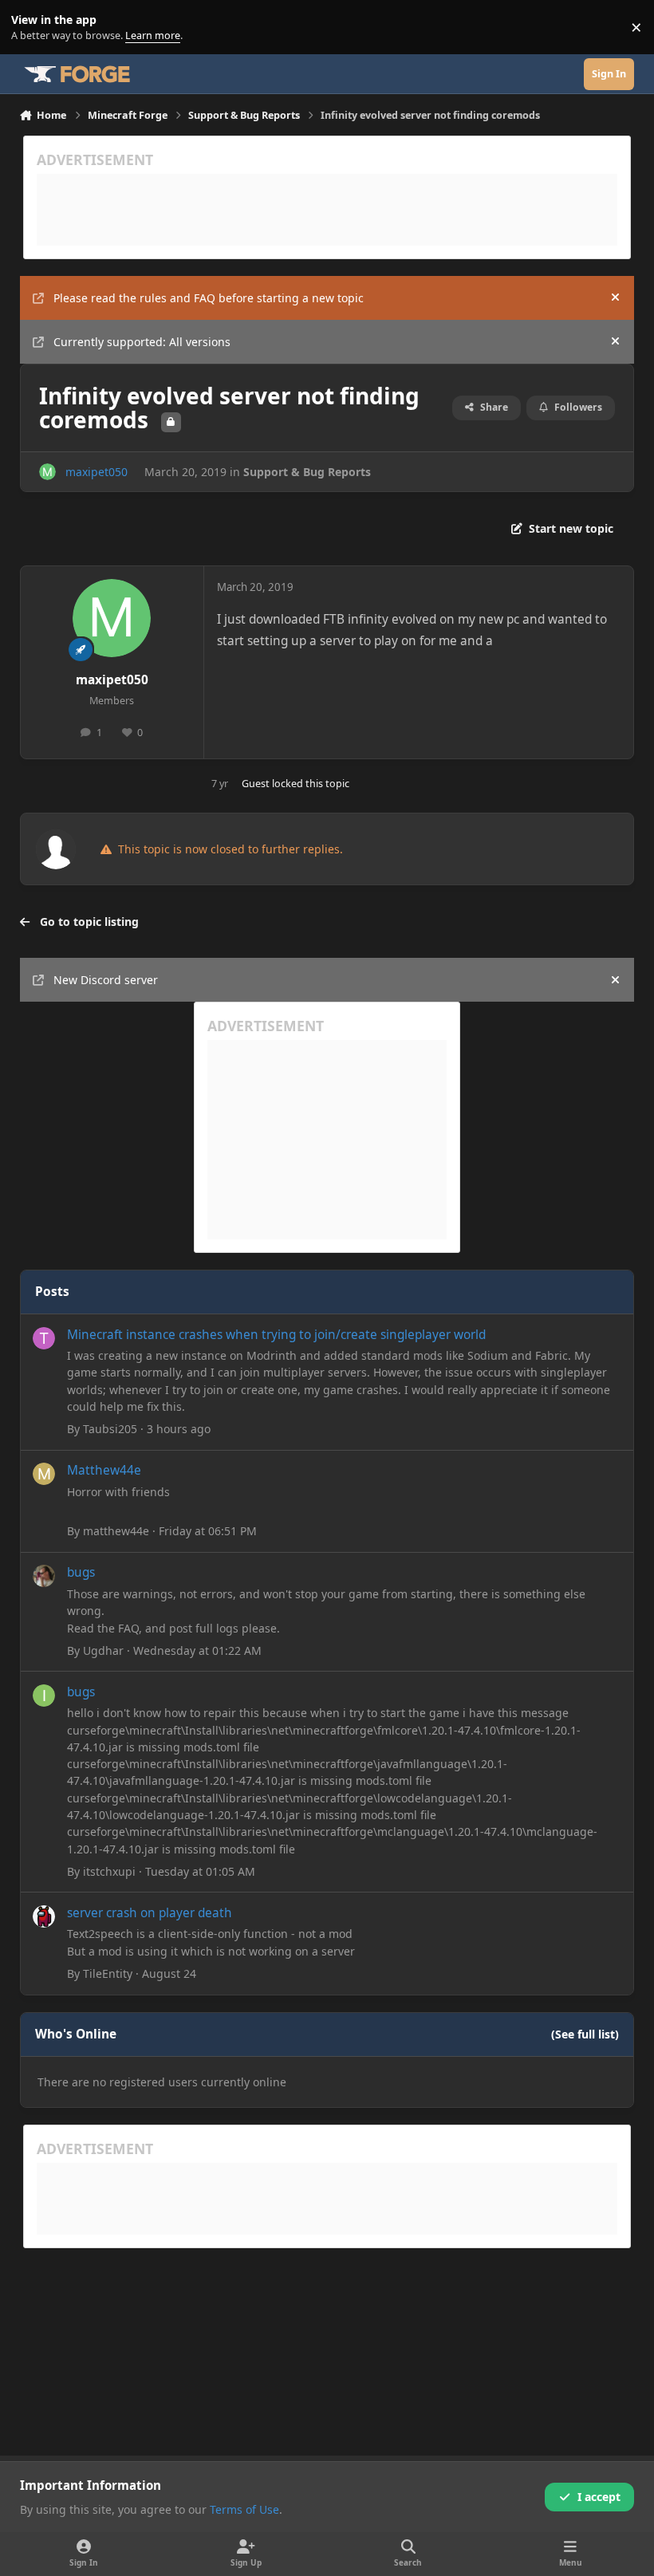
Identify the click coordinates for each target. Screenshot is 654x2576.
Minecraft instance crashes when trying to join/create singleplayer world (276, 1335)
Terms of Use (244, 2509)
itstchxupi (109, 1871)
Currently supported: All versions (142, 342)
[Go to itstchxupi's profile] (44, 1696)
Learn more (31, 28)
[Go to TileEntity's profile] (44, 1916)
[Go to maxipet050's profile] (47, 472)
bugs (81, 1572)
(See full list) (585, 2034)
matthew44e (116, 1531)
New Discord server (106, 980)
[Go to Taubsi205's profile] (44, 1338)
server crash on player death (150, 1913)
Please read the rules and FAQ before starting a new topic (209, 298)
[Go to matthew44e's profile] (44, 1474)
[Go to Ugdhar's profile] (44, 1576)
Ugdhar (103, 1650)
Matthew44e (104, 1470)
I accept (599, 2497)
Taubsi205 (110, 1429)
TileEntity (108, 1973)
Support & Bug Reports (307, 472)
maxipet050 (97, 472)
